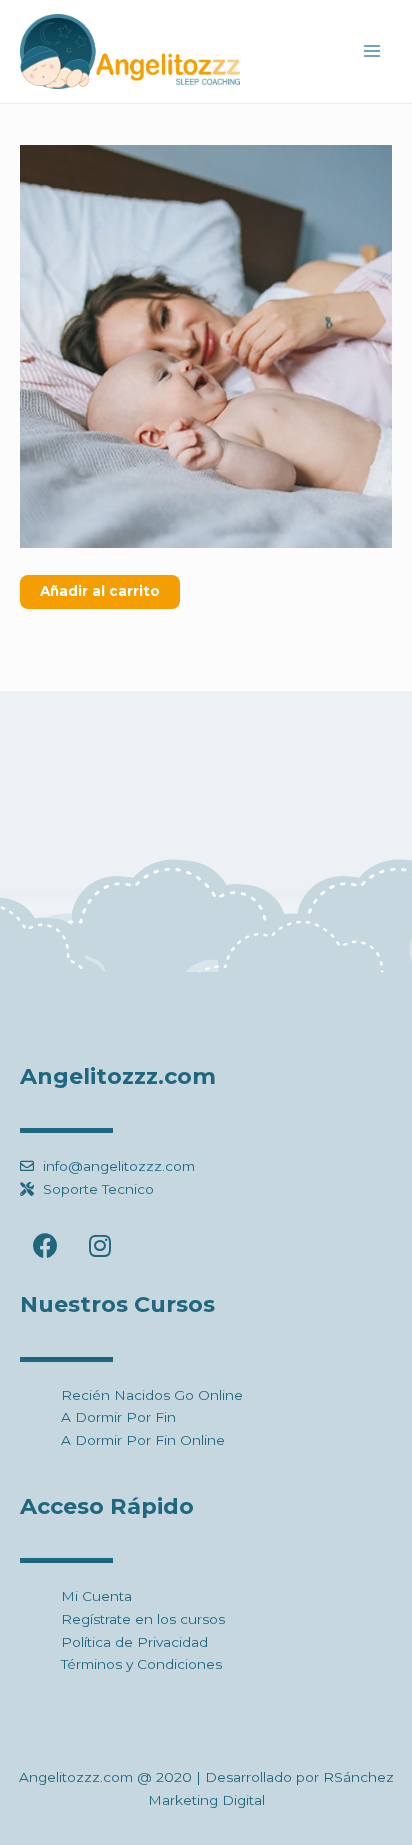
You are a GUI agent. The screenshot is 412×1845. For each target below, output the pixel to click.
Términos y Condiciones (141, 1664)
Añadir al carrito (100, 591)
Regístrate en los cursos (143, 1619)
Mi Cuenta (96, 1596)
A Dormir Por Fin (118, 1417)
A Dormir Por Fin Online (143, 1440)
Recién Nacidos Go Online (152, 1395)
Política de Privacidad (134, 1642)
